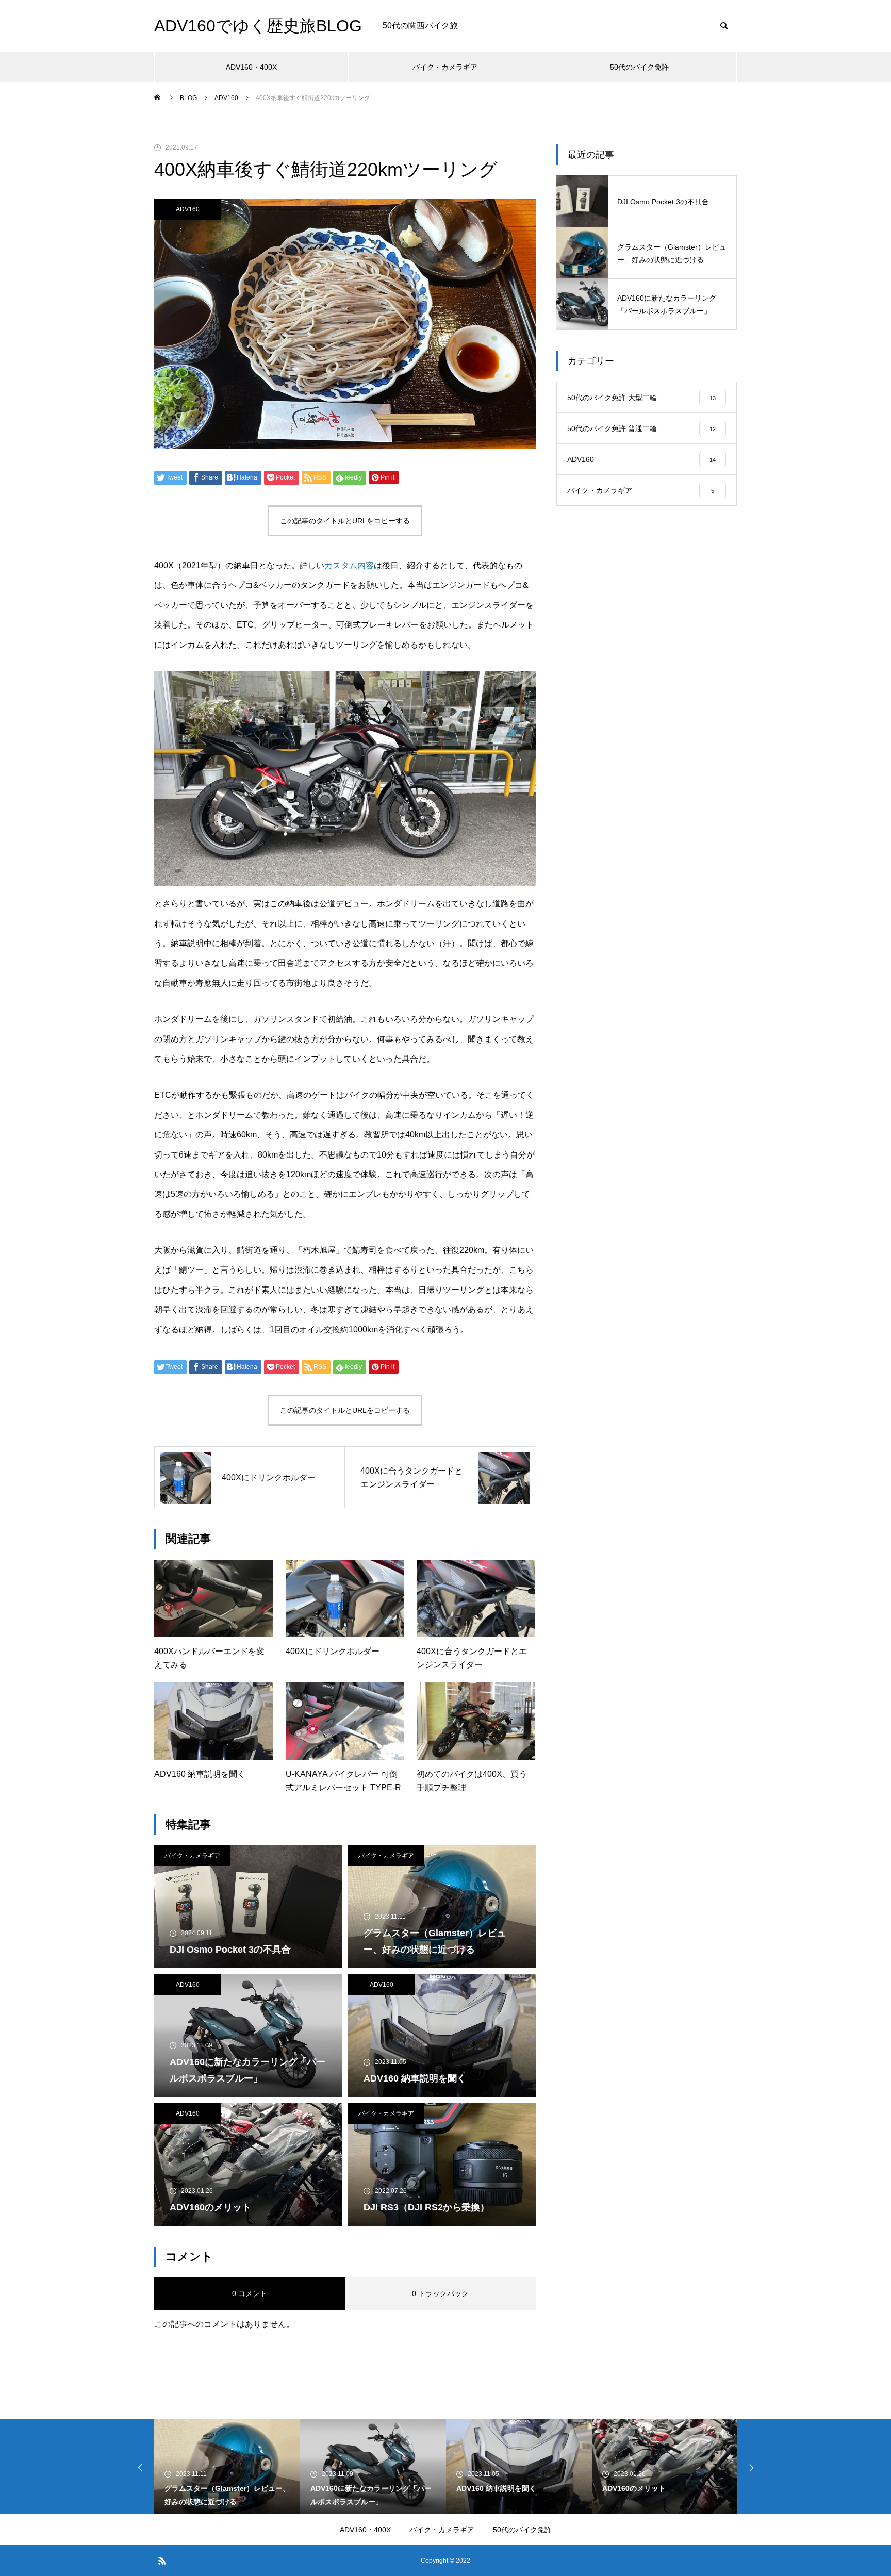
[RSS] (162, 2561)
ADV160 (188, 209)
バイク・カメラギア (445, 67)
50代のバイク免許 (639, 67)
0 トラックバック (440, 2293)
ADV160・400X (251, 67)
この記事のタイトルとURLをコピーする (345, 521)
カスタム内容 (349, 565)
